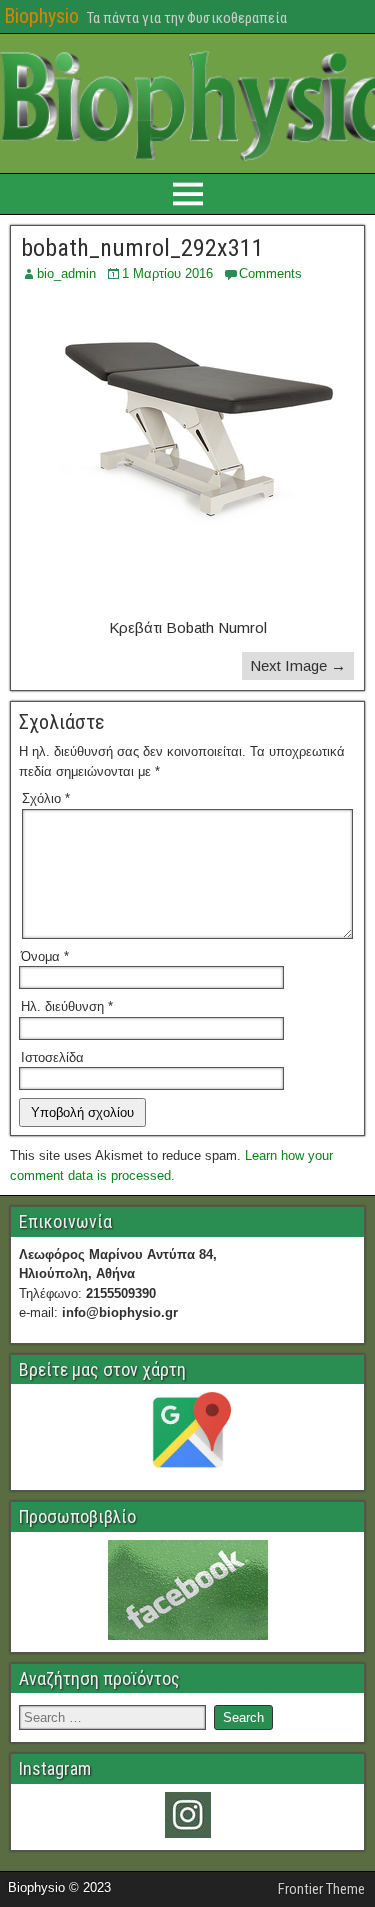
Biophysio (41, 16)
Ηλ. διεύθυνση (67, 1006)
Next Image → (298, 665)
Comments (270, 273)
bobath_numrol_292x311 (142, 248)
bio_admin (66, 273)
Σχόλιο (46, 798)
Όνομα (45, 956)
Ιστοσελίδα (52, 1057)
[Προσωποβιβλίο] (187, 1590)
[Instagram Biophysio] (187, 1815)
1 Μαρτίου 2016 (167, 273)
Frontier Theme (321, 1889)
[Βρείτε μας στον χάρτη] (187, 1435)
